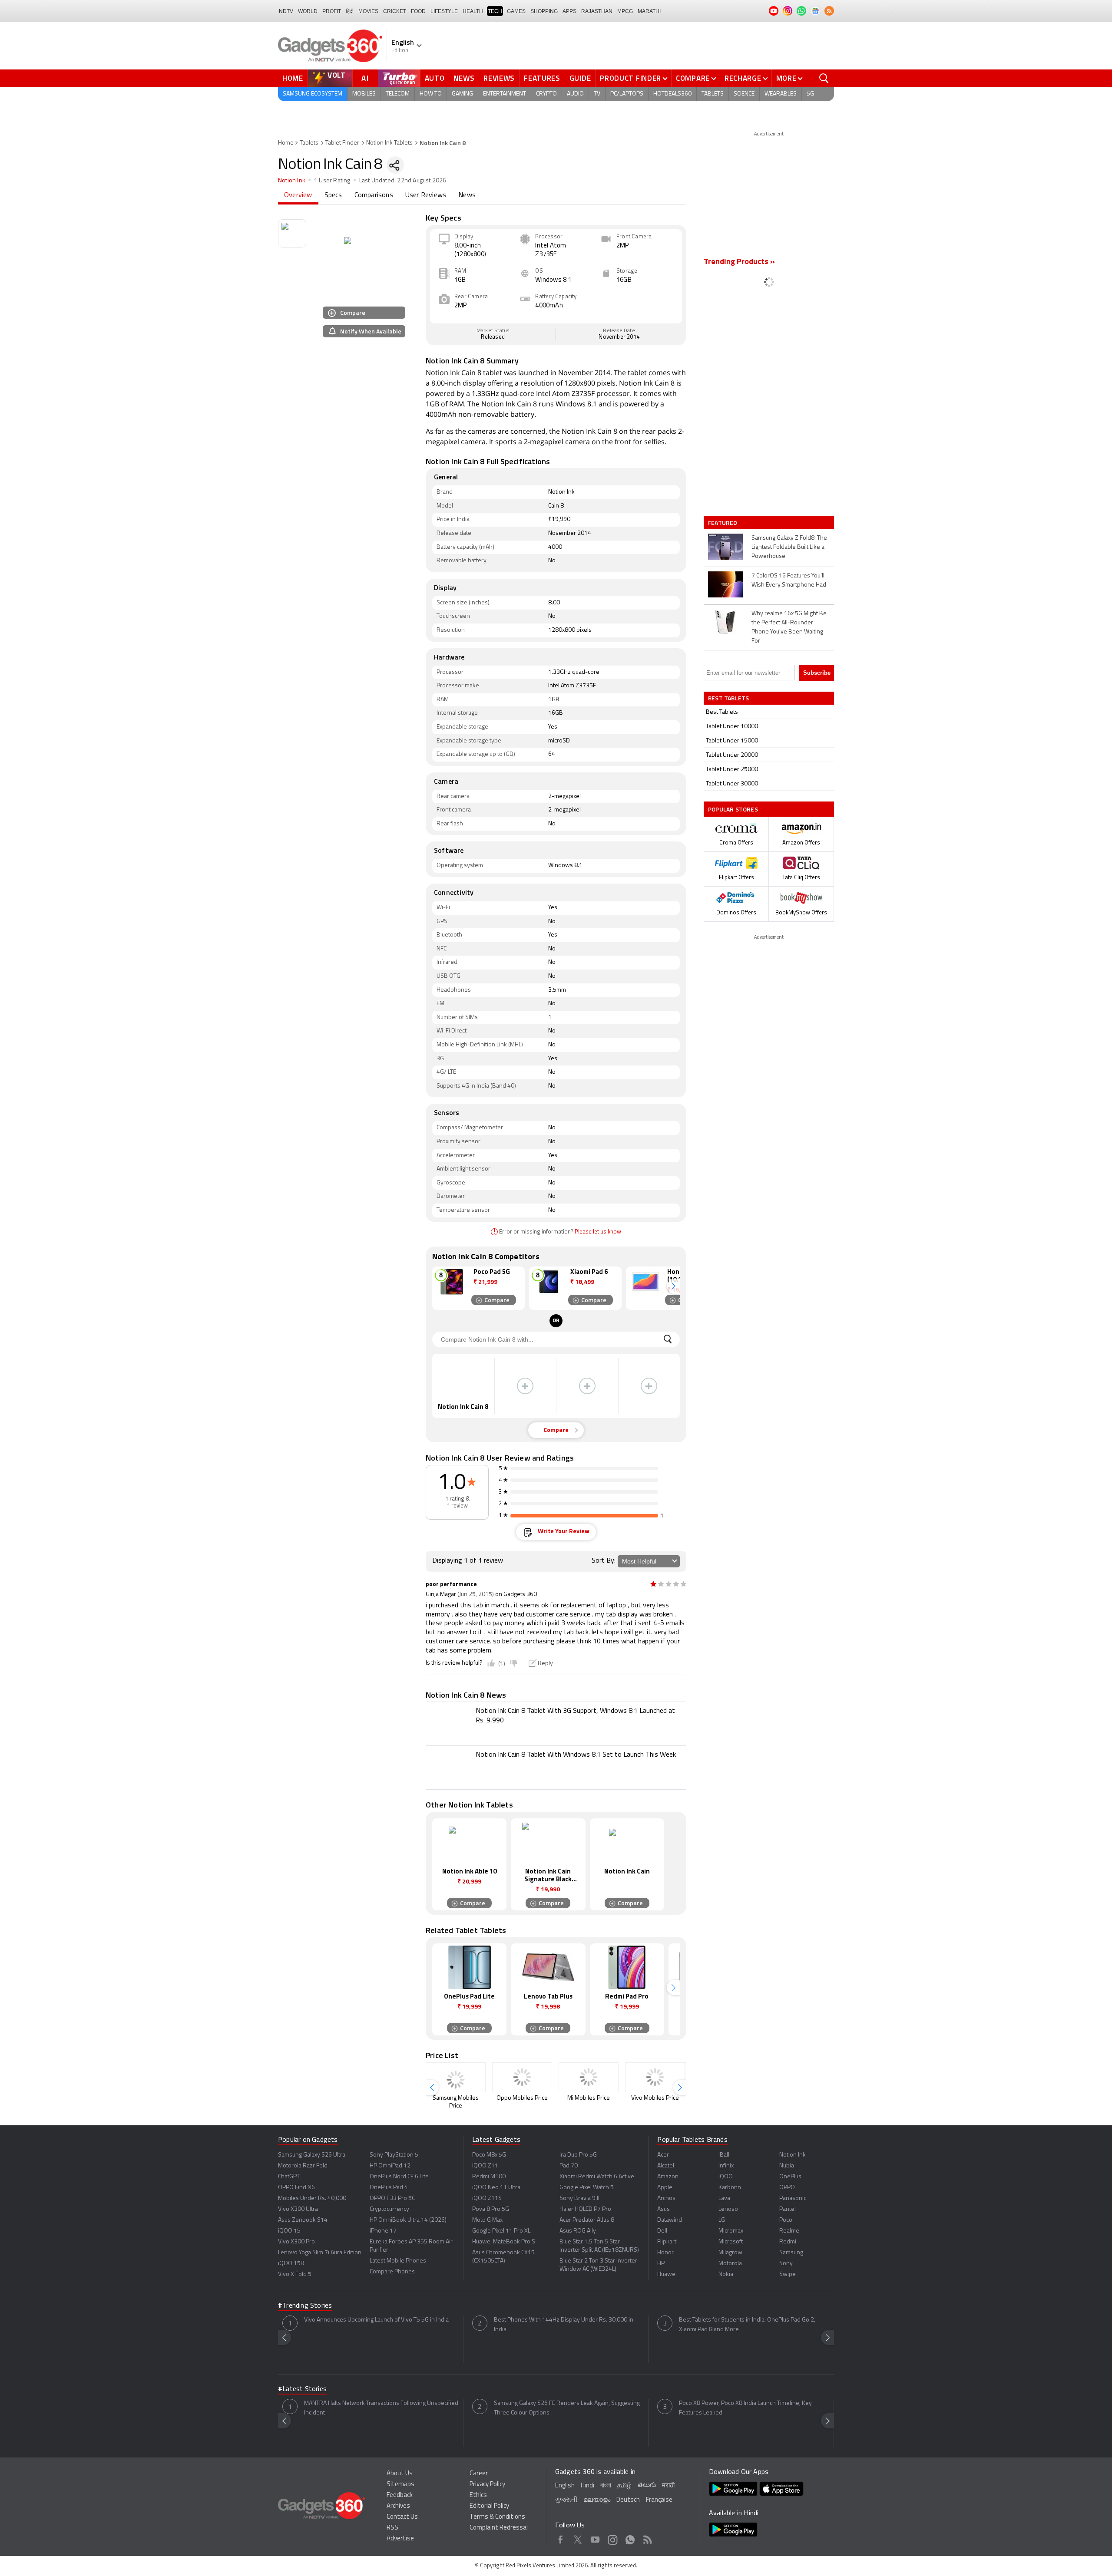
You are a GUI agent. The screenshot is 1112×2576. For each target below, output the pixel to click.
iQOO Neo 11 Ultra (496, 2188)
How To (431, 94)
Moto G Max (487, 2220)
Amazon (668, 2177)
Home (293, 78)
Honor (665, 2253)
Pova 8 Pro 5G (491, 2209)
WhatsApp (630, 2538)
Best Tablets (722, 712)
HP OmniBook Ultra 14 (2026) (408, 2220)
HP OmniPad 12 (390, 2166)
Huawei (667, 2274)
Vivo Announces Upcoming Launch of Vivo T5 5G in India (376, 2320)
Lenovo (728, 2209)
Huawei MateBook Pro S (504, 2242)
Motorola (730, 2264)
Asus (664, 2209)
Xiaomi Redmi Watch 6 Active (597, 2177)
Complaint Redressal (499, 2528)
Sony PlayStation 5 (394, 2155)
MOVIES (368, 11)
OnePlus (790, 2177)
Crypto (546, 94)
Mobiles (364, 94)
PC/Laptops (627, 94)
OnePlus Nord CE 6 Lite (399, 2177)
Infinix (726, 2166)
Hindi (587, 2486)
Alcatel (666, 2166)
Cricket (395, 11)
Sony (786, 2264)
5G (810, 94)
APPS (569, 11)
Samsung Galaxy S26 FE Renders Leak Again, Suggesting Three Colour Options (567, 2408)
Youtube (595, 2538)
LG (722, 2220)
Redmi (788, 2242)
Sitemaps (400, 2485)
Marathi (649, 11)
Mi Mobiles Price (589, 2098)
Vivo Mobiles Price (655, 2098)
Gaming (462, 94)
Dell (662, 2231)
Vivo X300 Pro (296, 2242)
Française (659, 2500)
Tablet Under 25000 (732, 770)
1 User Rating (332, 181)
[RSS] (829, 11)
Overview (298, 195)
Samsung (791, 2253)
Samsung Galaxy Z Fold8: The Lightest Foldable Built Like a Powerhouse (789, 547)
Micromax (731, 2231)
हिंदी (350, 11)
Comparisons (374, 195)
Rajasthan (597, 11)
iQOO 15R (291, 2264)
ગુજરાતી (566, 2500)
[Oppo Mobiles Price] (522, 2077)
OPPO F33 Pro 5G (393, 2198)
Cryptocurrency (389, 2209)
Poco (786, 2220)
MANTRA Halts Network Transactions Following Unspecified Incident (381, 2408)
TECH (495, 11)
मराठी (668, 2486)
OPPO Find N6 (296, 2188)
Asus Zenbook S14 (303, 2220)
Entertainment (505, 94)
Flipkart (667, 2242)
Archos (666, 2198)
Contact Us (402, 2517)
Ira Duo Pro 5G (578, 2155)
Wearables (781, 94)
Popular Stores (733, 809)
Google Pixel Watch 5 (587, 2188)
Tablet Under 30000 (732, 784)
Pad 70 (569, 2166)
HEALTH (473, 11)
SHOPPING (544, 11)
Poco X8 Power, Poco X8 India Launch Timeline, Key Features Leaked (745, 2408)
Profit (332, 11)
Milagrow (730, 2253)
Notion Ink (292, 181)
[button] (673, 1286)
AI (365, 78)
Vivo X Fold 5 (295, 2274)
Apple (665, 2188)
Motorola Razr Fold (303, 2166)
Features (542, 78)
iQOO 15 (289, 2231)
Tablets (713, 94)
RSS (392, 2528)
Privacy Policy (487, 2485)
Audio (575, 94)
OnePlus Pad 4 (389, 2188)
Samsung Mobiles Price (456, 2102)
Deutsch (628, 2500)
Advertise (400, 2539)
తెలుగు (647, 2485)
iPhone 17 (383, 2231)
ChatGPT (289, 2177)
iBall (724, 2155)
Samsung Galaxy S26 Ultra (312, 2155)
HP (661, 2264)
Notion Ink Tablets (389, 143)
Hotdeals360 (672, 94)
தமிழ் (624, 2486)
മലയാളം (597, 2500)
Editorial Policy (489, 2506)
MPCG (625, 11)
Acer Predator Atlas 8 (587, 2220)
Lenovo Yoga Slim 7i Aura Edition (320, 2253)
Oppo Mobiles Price (522, 2098)
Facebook (561, 2538)
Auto (435, 78)
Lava (724, 2198)
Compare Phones (392, 2272)
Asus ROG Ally (578, 2231)
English (565, 2486)
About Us (400, 2474)
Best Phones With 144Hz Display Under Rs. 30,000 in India (564, 2325)
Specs (333, 195)
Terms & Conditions (497, 2517)
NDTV (286, 11)
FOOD (418, 11)
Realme (789, 2231)
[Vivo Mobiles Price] (655, 2077)
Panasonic (793, 2198)
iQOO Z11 (485, 2166)
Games (516, 11)
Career (479, 2474)
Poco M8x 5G (489, 2155)
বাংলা (606, 2486)
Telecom (398, 94)
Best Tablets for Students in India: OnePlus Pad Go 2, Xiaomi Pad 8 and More (747, 2325)
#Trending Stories (305, 2306)
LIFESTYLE (444, 11)
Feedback (400, 2495)
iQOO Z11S (487, 2198)
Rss (647, 2538)
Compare (693, 78)
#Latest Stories (302, 2389)
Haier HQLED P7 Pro (585, 2209)
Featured (723, 523)
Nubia (787, 2166)
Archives (398, 2506)
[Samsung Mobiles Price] (456, 2077)
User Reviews (426, 195)
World (308, 11)
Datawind (670, 2220)
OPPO (787, 2188)
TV (597, 94)
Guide (580, 78)
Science (744, 94)
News (464, 78)
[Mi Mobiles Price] (589, 2077)
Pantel (788, 2209)
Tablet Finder (342, 143)
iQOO (726, 2177)
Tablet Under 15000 (732, 741)
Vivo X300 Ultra (298, 2209)
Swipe (788, 2274)
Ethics (478, 2495)
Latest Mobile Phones (398, 2261)
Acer (663, 2155)
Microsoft (731, 2242)
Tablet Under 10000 (732, 727)
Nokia (726, 2274)
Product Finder (630, 78)
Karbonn (730, 2188)
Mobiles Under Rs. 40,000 (312, 2198)
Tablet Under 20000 (732, 755)
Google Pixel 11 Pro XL (501, 2231)
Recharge (743, 78)
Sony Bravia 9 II (579, 2198)
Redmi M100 (489, 2177)
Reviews (499, 78)
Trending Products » (739, 262)
